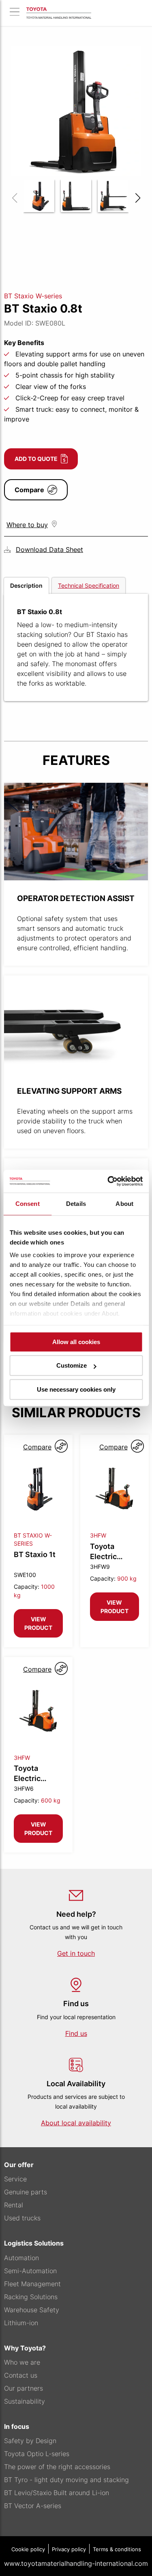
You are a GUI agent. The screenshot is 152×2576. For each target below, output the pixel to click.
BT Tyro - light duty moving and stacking (66, 2480)
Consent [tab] (28, 1204)
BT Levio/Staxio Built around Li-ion (57, 2493)
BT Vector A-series (33, 2506)
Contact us (21, 2375)
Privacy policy (69, 2549)
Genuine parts (26, 2192)
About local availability (76, 2123)
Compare (29, 490)
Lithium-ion (21, 2323)
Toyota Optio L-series (37, 2454)
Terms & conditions (117, 2549)
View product (38, 1623)
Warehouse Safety (32, 2310)
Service (15, 2179)
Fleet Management (32, 2284)
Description (26, 585)
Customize (72, 1365)
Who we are (22, 2362)
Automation (21, 2258)
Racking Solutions (31, 2297)
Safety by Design (30, 2441)
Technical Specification (89, 585)
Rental (14, 2205)
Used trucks (22, 2218)
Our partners (24, 2388)
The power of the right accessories (57, 2467)
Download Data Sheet (49, 550)
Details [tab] (76, 1204)
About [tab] (124, 1204)
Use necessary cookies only (76, 1389)
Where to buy (27, 525)
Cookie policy (28, 2549)
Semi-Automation (30, 2271)
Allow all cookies (76, 1342)
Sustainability (25, 2401)
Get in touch (76, 1953)
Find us (76, 2033)
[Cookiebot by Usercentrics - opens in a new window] (108, 1181)
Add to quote (36, 459)
